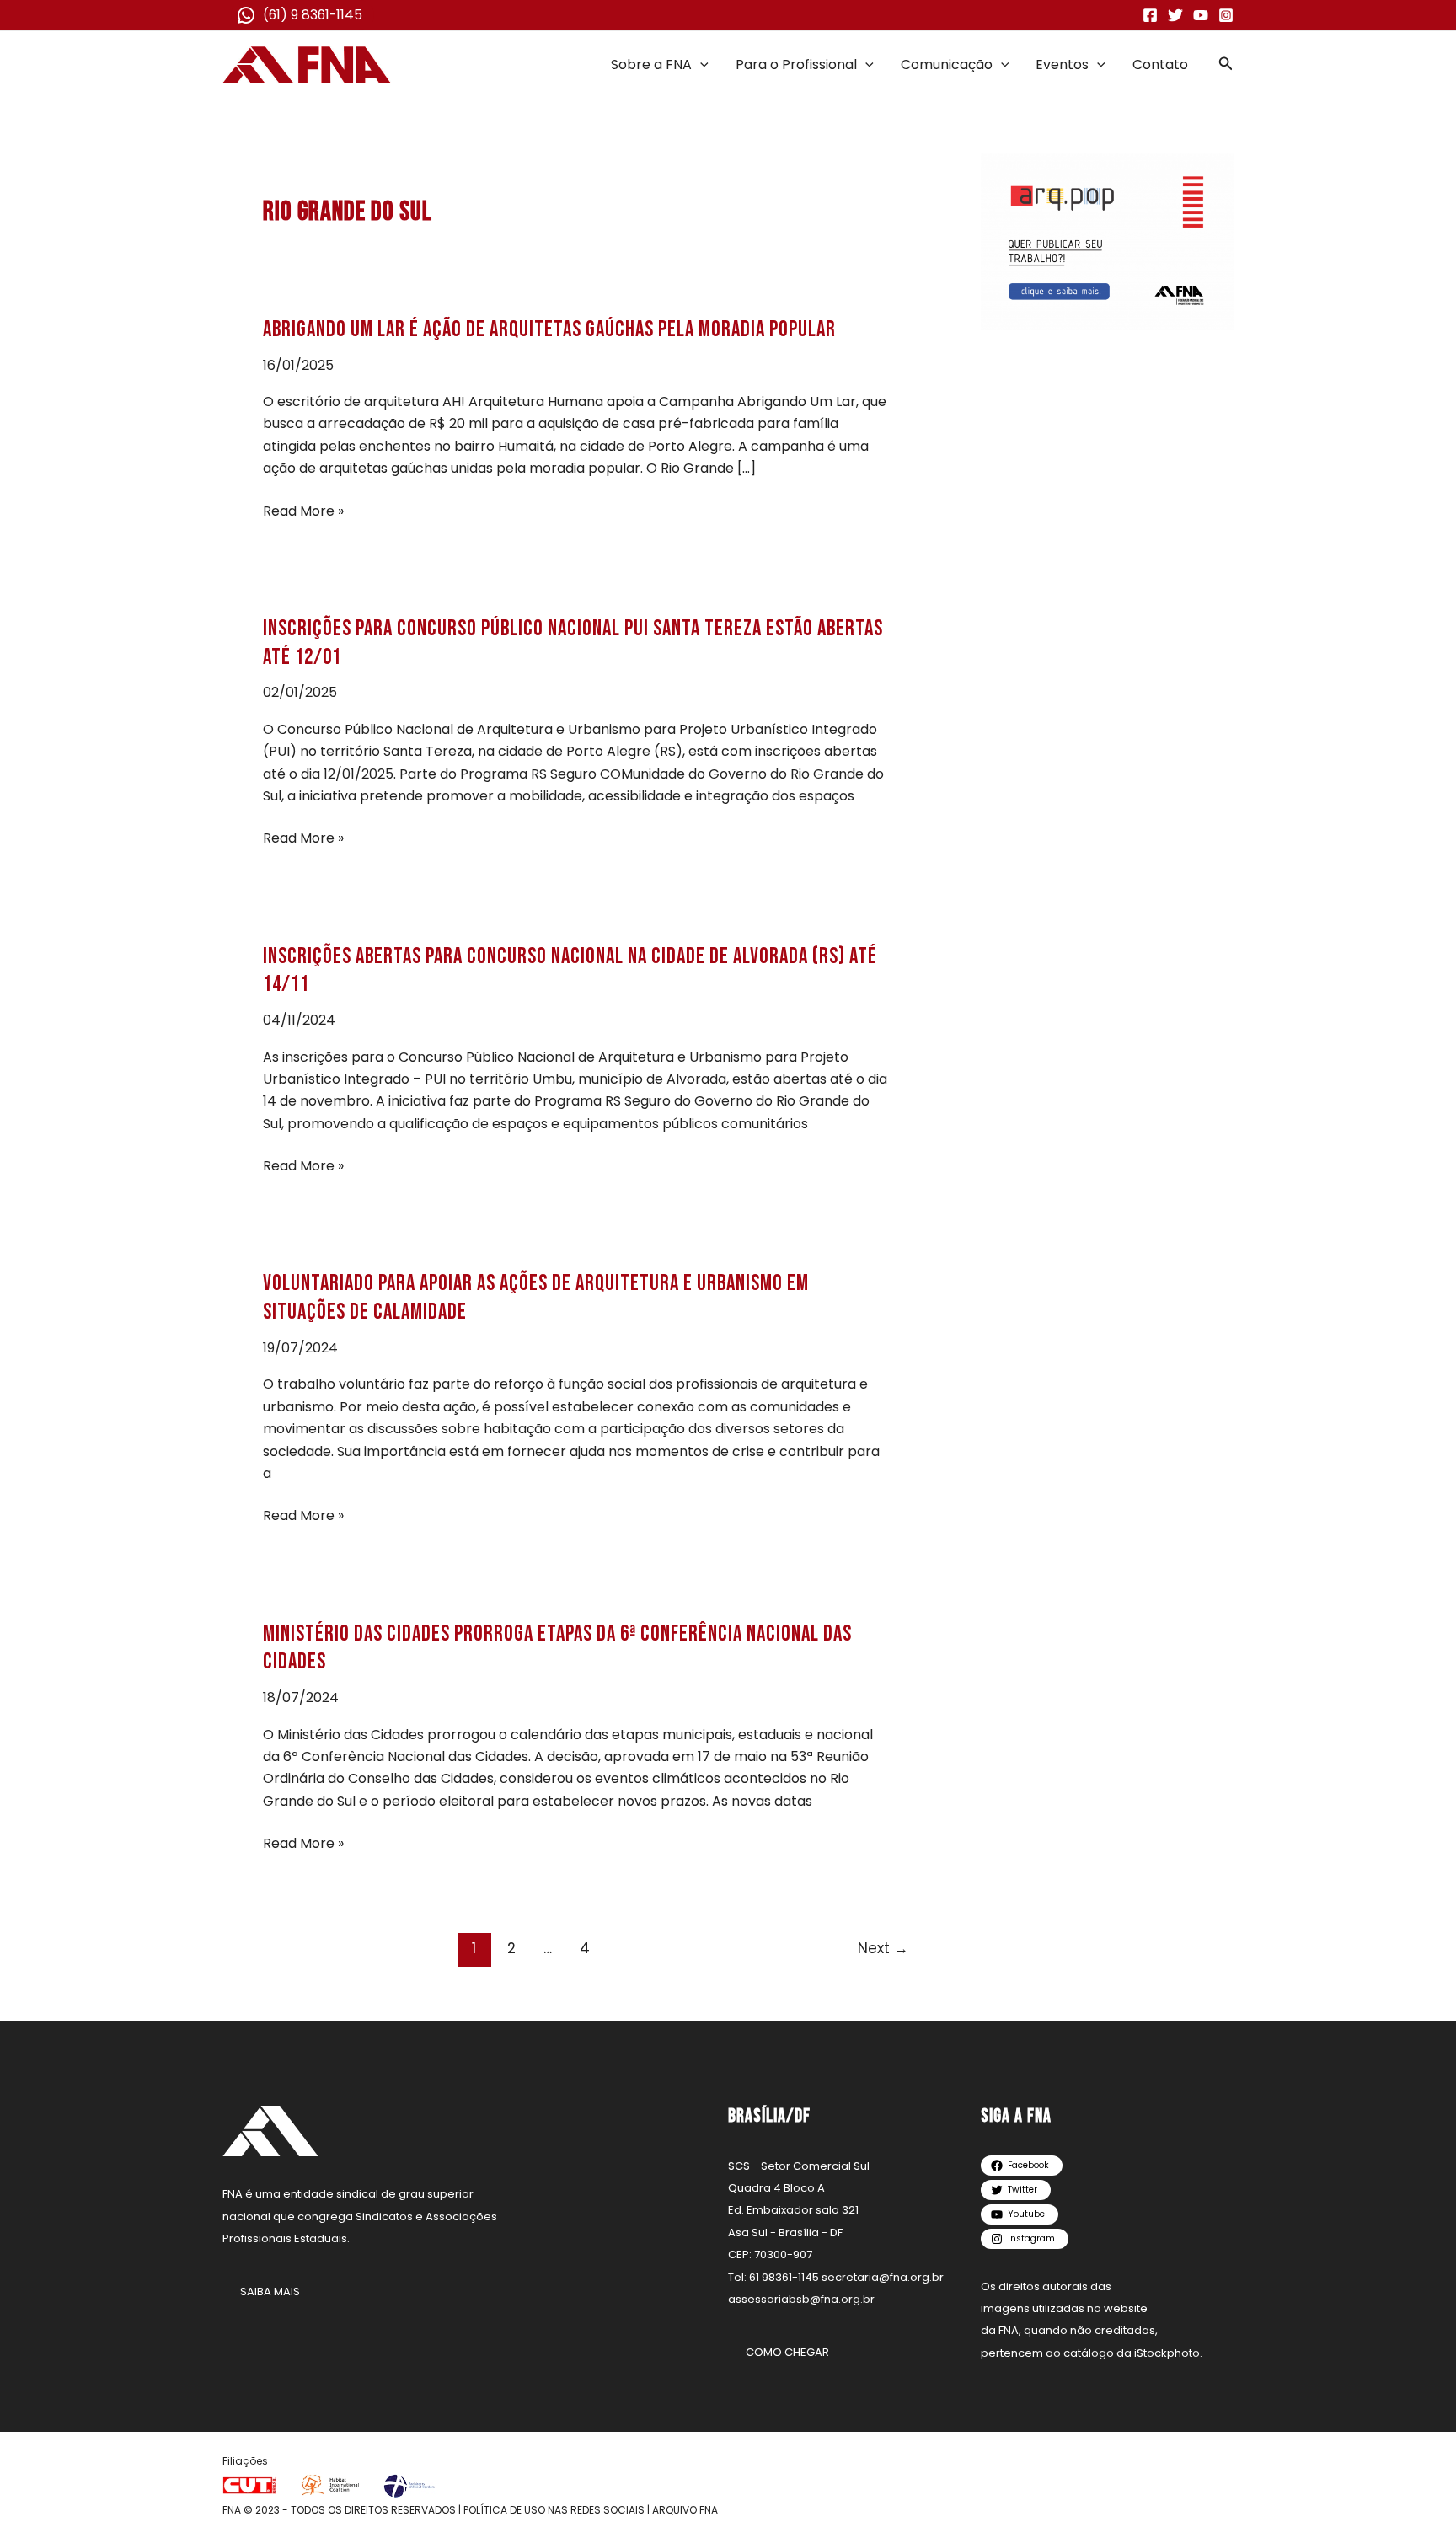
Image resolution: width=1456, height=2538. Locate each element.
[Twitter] (1175, 15)
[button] (700, 65)
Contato (1160, 64)
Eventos (1062, 64)
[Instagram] (1226, 15)
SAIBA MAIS (270, 2292)
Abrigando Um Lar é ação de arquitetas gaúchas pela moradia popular (549, 330)
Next (883, 1948)
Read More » (303, 511)
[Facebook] (1150, 15)
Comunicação (947, 64)
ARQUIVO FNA (685, 2510)
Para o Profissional (796, 64)
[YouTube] (1201, 15)
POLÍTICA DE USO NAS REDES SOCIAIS (554, 2510)
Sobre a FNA (651, 64)
